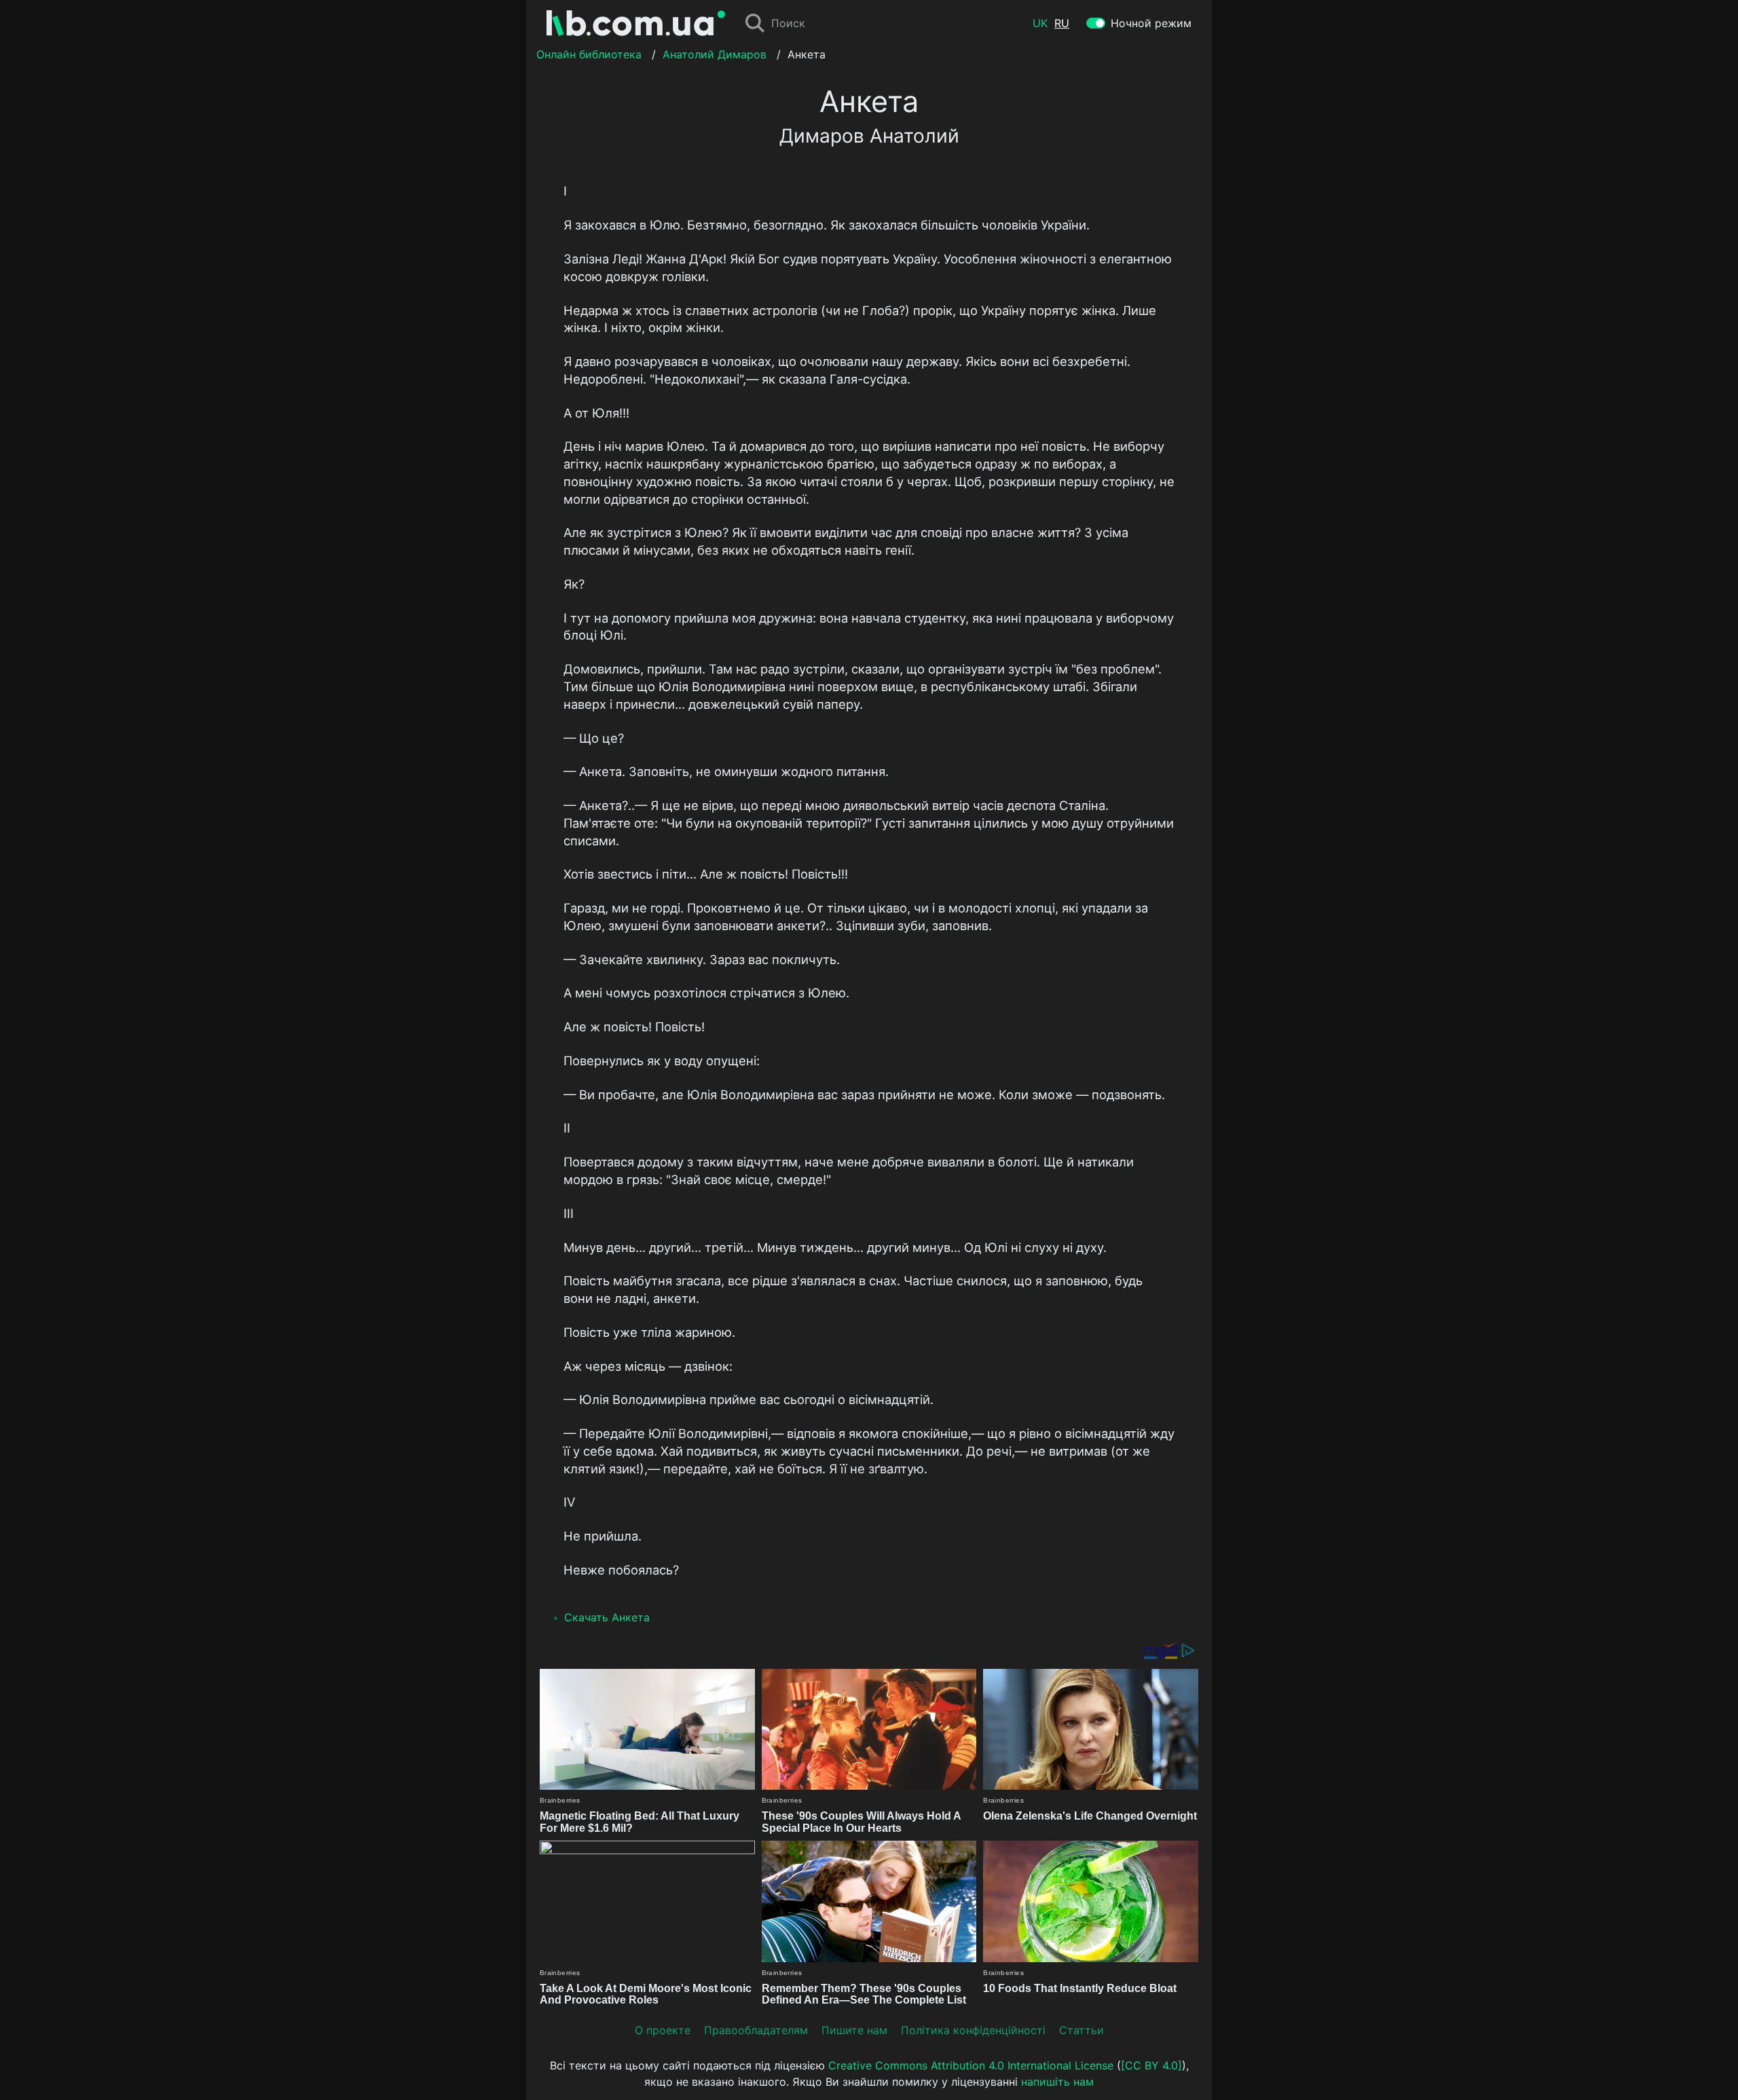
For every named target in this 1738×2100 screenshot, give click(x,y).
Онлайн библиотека (589, 54)
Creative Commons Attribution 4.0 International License (971, 2065)
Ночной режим (1151, 23)
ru (1062, 23)
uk (1040, 23)
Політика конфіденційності (973, 2030)
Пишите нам (854, 2030)
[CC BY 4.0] (1151, 2065)
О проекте (663, 2030)
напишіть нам (1057, 2082)
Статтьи (1081, 2030)
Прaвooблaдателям (756, 2030)
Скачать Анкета (607, 1617)
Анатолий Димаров (715, 54)
